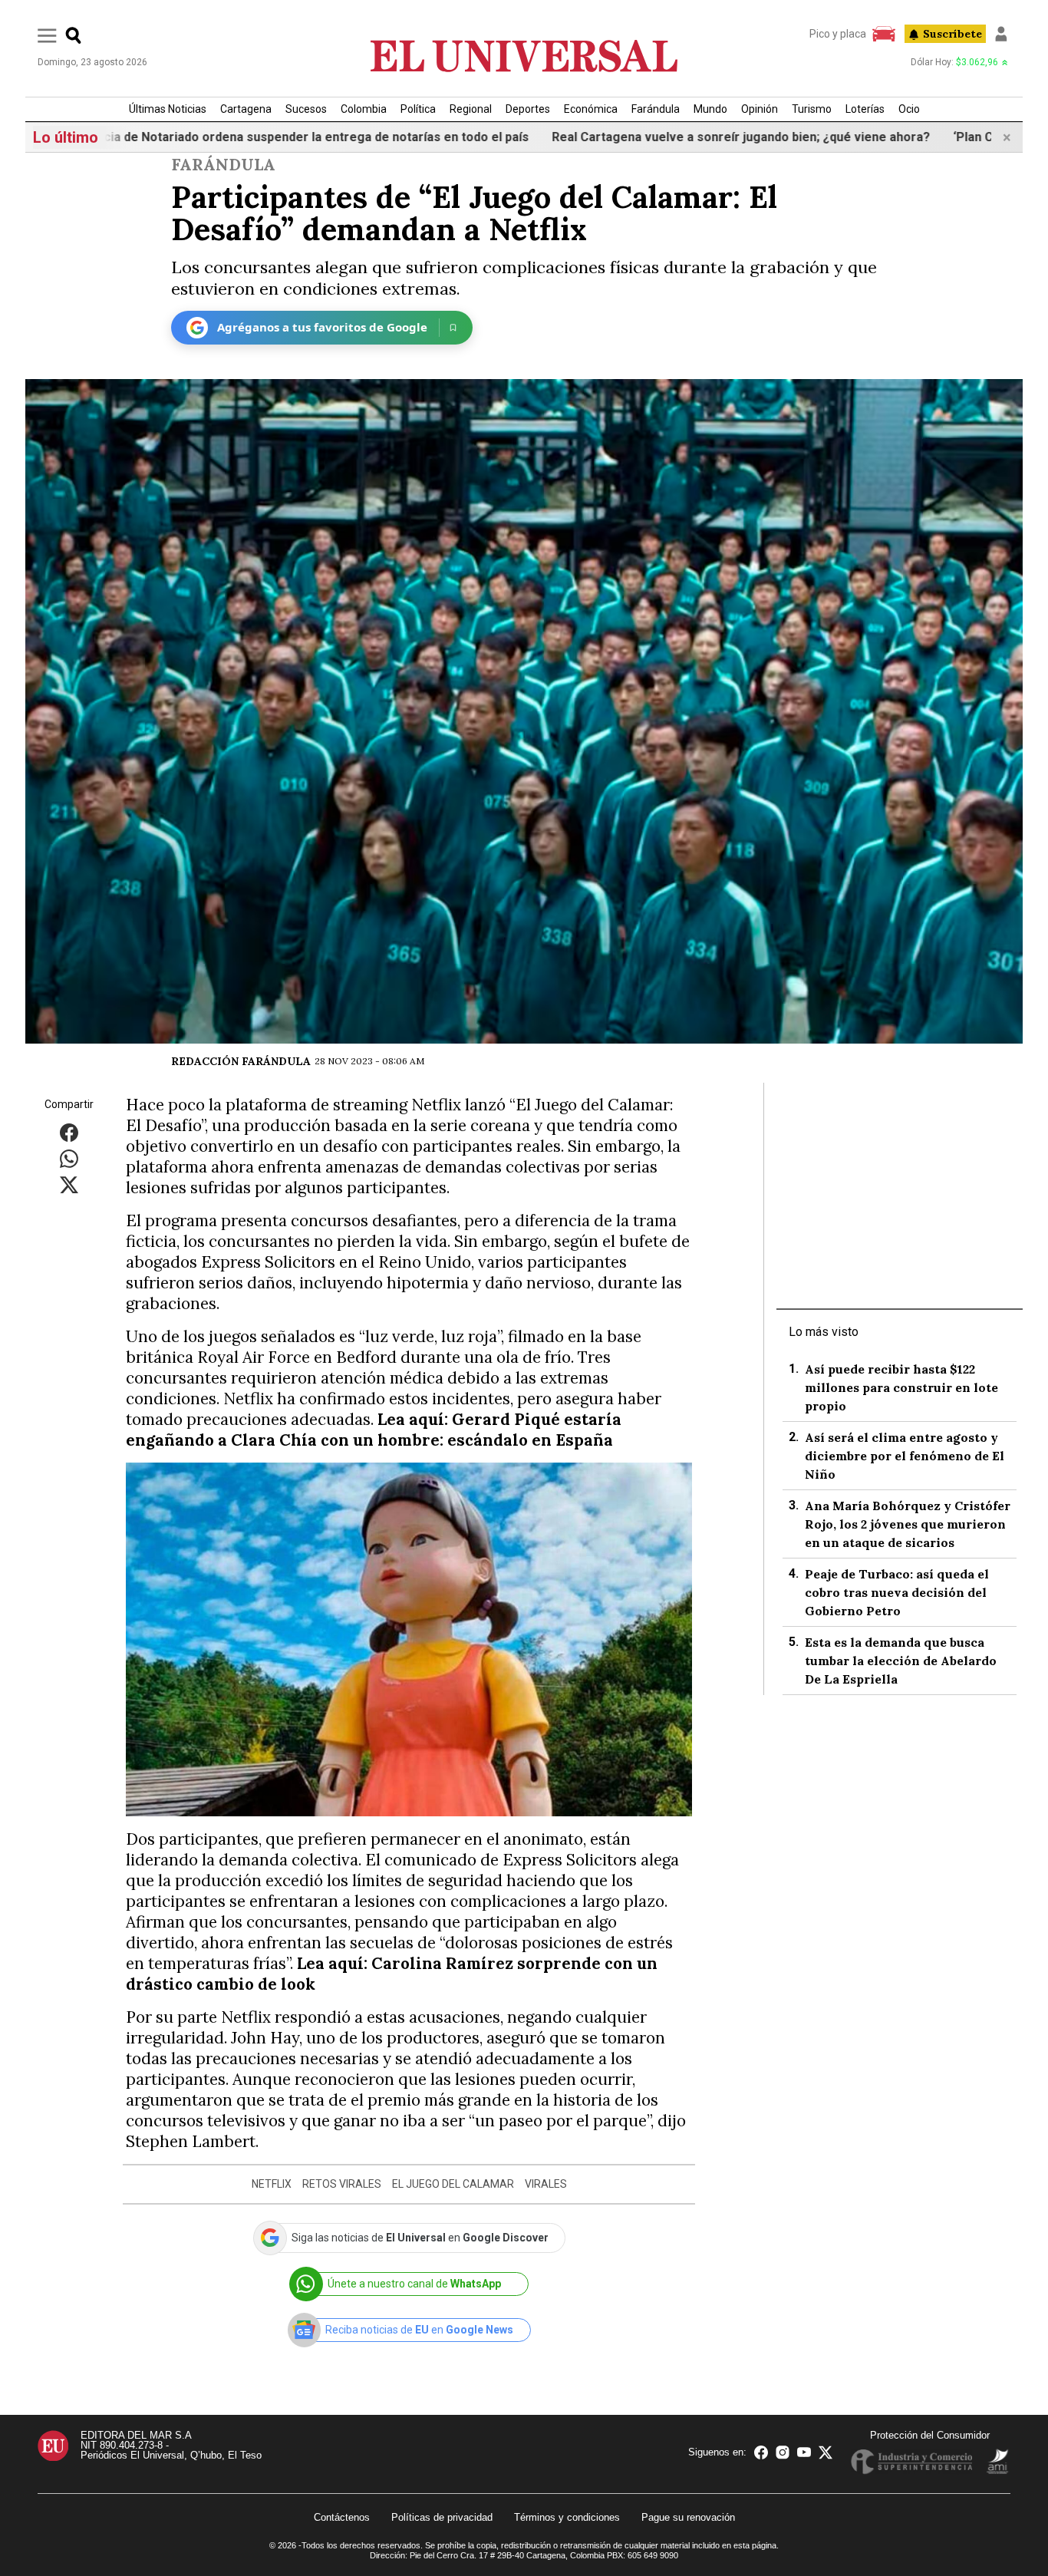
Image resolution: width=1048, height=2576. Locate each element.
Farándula (656, 109)
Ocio (909, 109)
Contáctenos (342, 2517)
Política (418, 109)
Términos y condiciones (567, 2517)
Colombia (364, 109)
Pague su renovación (688, 2517)
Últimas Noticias (168, 109)
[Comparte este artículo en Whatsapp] (69, 1158)
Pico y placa (838, 34)
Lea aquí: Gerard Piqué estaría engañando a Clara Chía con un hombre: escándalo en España (374, 1430)
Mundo (710, 109)
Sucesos (306, 109)
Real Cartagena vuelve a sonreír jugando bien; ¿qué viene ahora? (658, 137)
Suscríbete (952, 34)
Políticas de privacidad (442, 2517)
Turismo (812, 109)
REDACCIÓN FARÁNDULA (241, 1061)
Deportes (528, 109)
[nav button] (47, 35)
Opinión (760, 109)
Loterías (865, 109)
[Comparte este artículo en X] (69, 1184)
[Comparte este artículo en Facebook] (69, 1131)
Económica (591, 109)
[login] (1001, 34)
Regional (471, 109)
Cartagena (246, 109)
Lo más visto (824, 1332)
